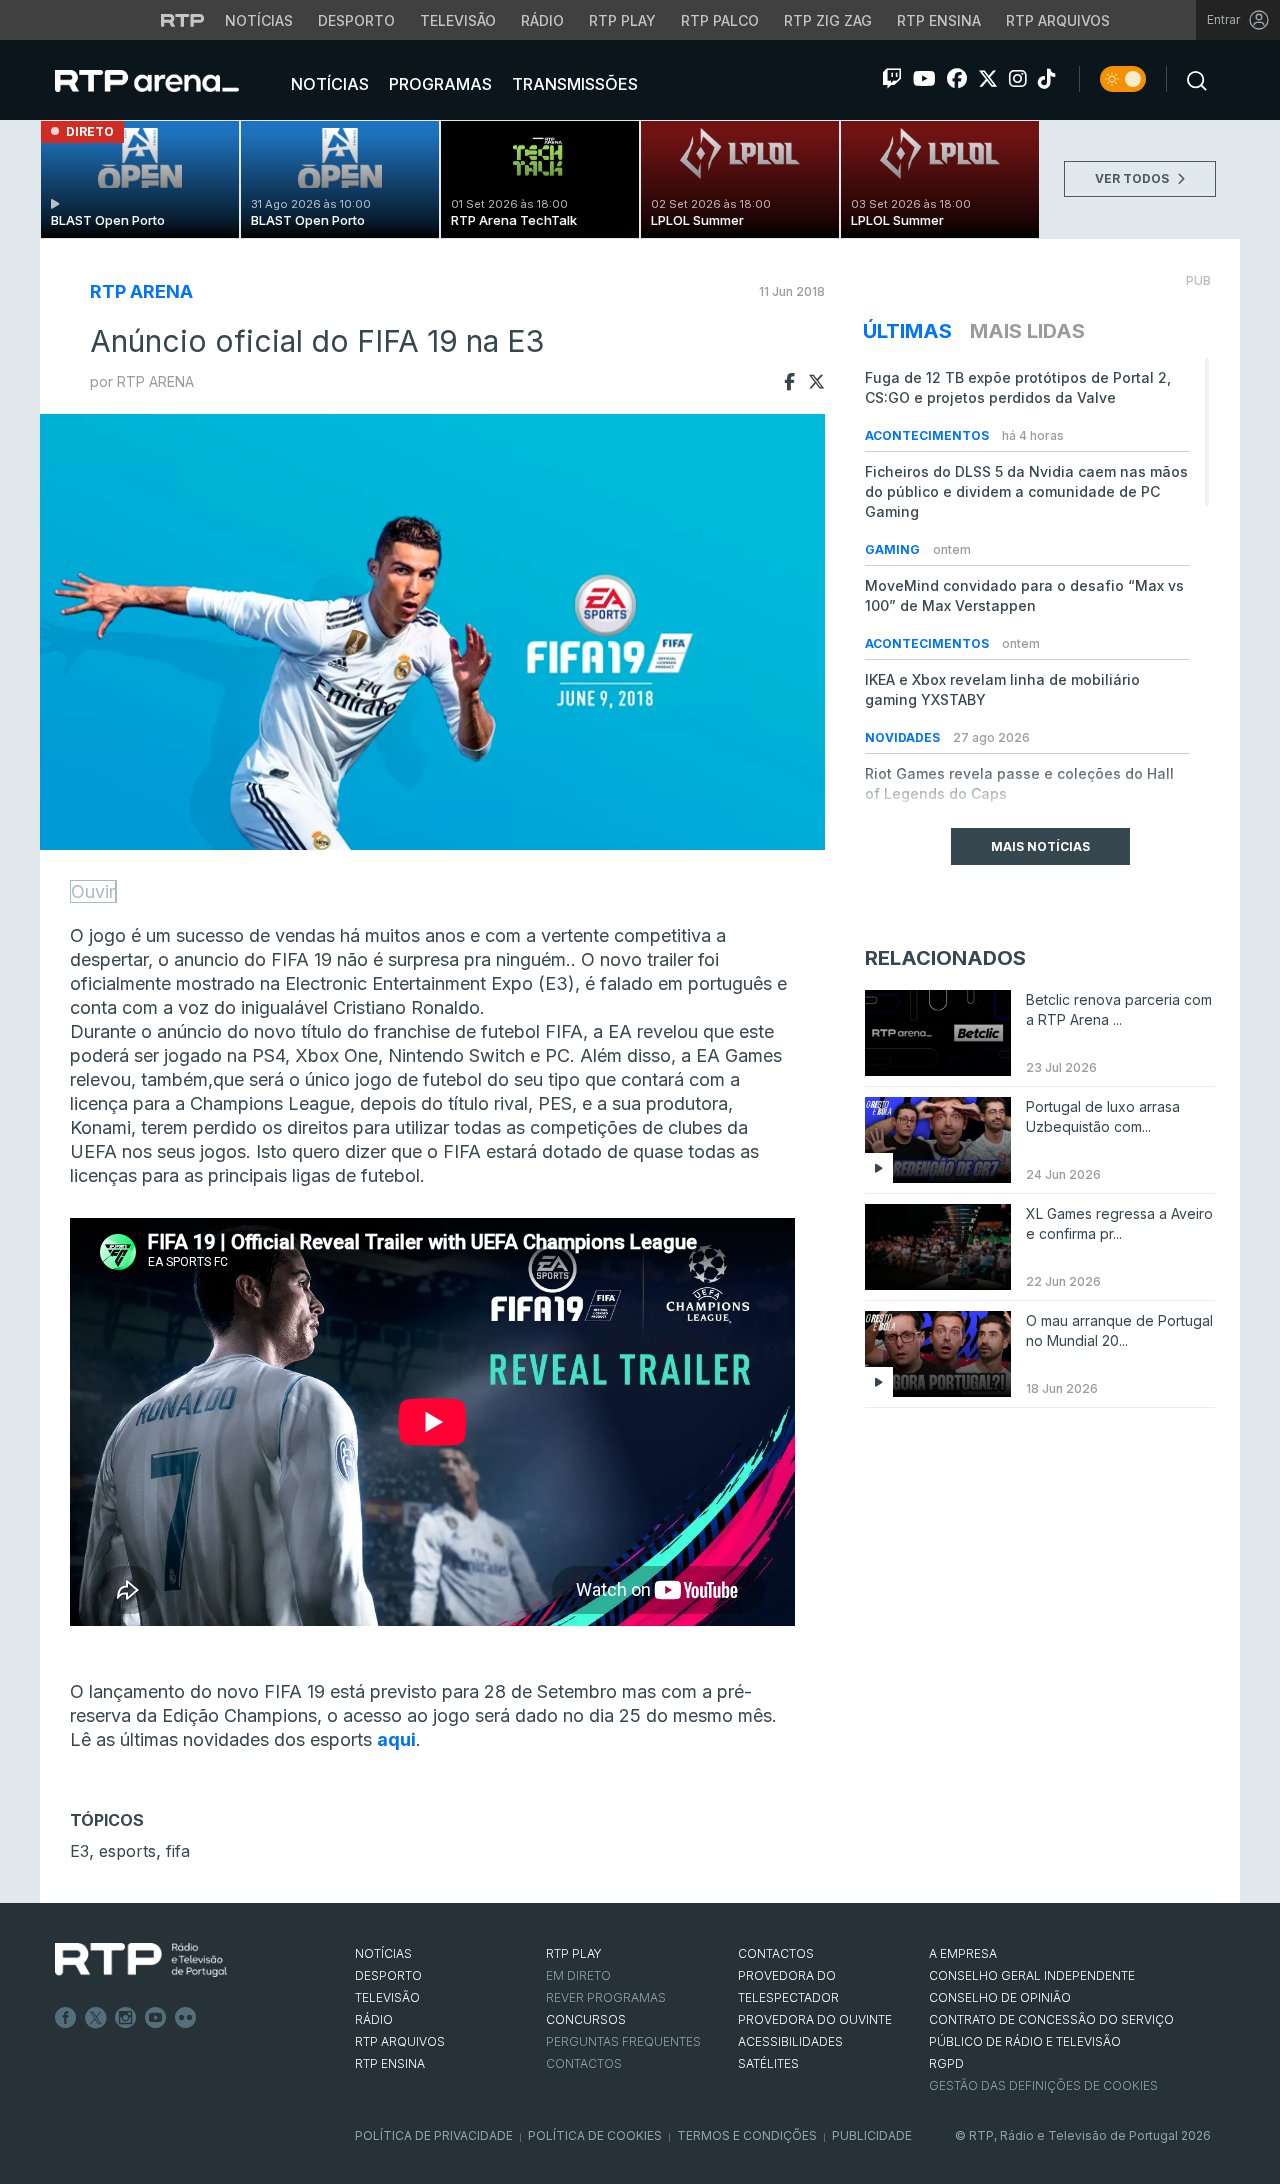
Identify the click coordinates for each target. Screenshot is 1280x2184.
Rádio (542, 20)
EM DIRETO (578, 1975)
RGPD (946, 2063)
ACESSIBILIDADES (790, 2041)
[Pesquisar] (1191, 79)
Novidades (904, 737)
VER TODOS (1133, 178)
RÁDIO (374, 2019)
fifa (178, 1851)
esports (127, 1851)
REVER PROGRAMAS (606, 1997)
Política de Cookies (595, 2135)
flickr (186, 2018)
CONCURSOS (586, 2019)
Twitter (96, 2018)
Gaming (894, 549)
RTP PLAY (574, 1953)
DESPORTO (388, 1975)
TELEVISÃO (387, 1997)
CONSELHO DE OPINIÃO (1000, 1997)
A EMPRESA (963, 1953)
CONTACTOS (776, 1953)
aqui (396, 1739)
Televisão (458, 20)
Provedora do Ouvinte (815, 2019)
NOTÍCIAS (383, 1953)
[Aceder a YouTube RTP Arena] (924, 79)
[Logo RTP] (141, 1960)
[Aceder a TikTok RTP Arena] (1047, 79)
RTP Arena (141, 291)
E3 (79, 1851)
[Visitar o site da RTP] (183, 20)
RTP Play (622, 20)
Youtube (156, 2018)
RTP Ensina (939, 20)
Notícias (259, 20)
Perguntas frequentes (623, 2041)
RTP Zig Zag (828, 20)
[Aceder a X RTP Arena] (988, 79)
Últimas (907, 331)
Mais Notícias (1040, 846)
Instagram (126, 2018)
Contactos (584, 2063)
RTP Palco (720, 20)
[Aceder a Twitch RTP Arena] (892, 79)
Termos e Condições (747, 2135)
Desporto (356, 20)
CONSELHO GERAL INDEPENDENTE (1032, 1975)
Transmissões (573, 84)
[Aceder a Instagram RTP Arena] (1018, 79)
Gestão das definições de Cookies (1043, 2085)
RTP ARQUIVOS (400, 2041)
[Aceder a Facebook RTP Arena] (957, 79)
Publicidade (872, 2135)
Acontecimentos (928, 435)
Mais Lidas (1027, 331)
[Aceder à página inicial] (167, 80)
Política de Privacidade (434, 2135)
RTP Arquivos (1058, 20)
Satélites (768, 2063)
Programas (438, 84)
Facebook (66, 2018)
